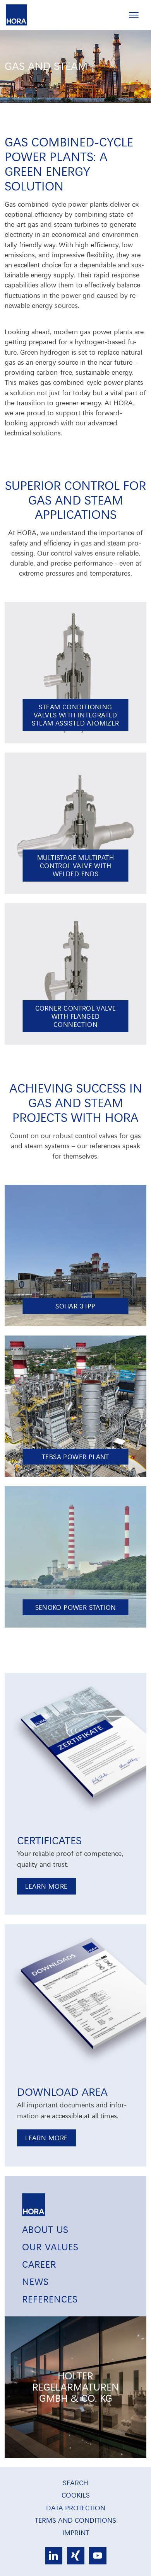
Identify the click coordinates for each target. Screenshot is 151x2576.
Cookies (76, 2495)
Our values (50, 2246)
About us (45, 2229)
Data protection (76, 2507)
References (50, 2299)
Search (75, 2482)
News (35, 2281)
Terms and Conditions (75, 2520)
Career (39, 2264)
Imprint (76, 2532)
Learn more (46, 1886)
